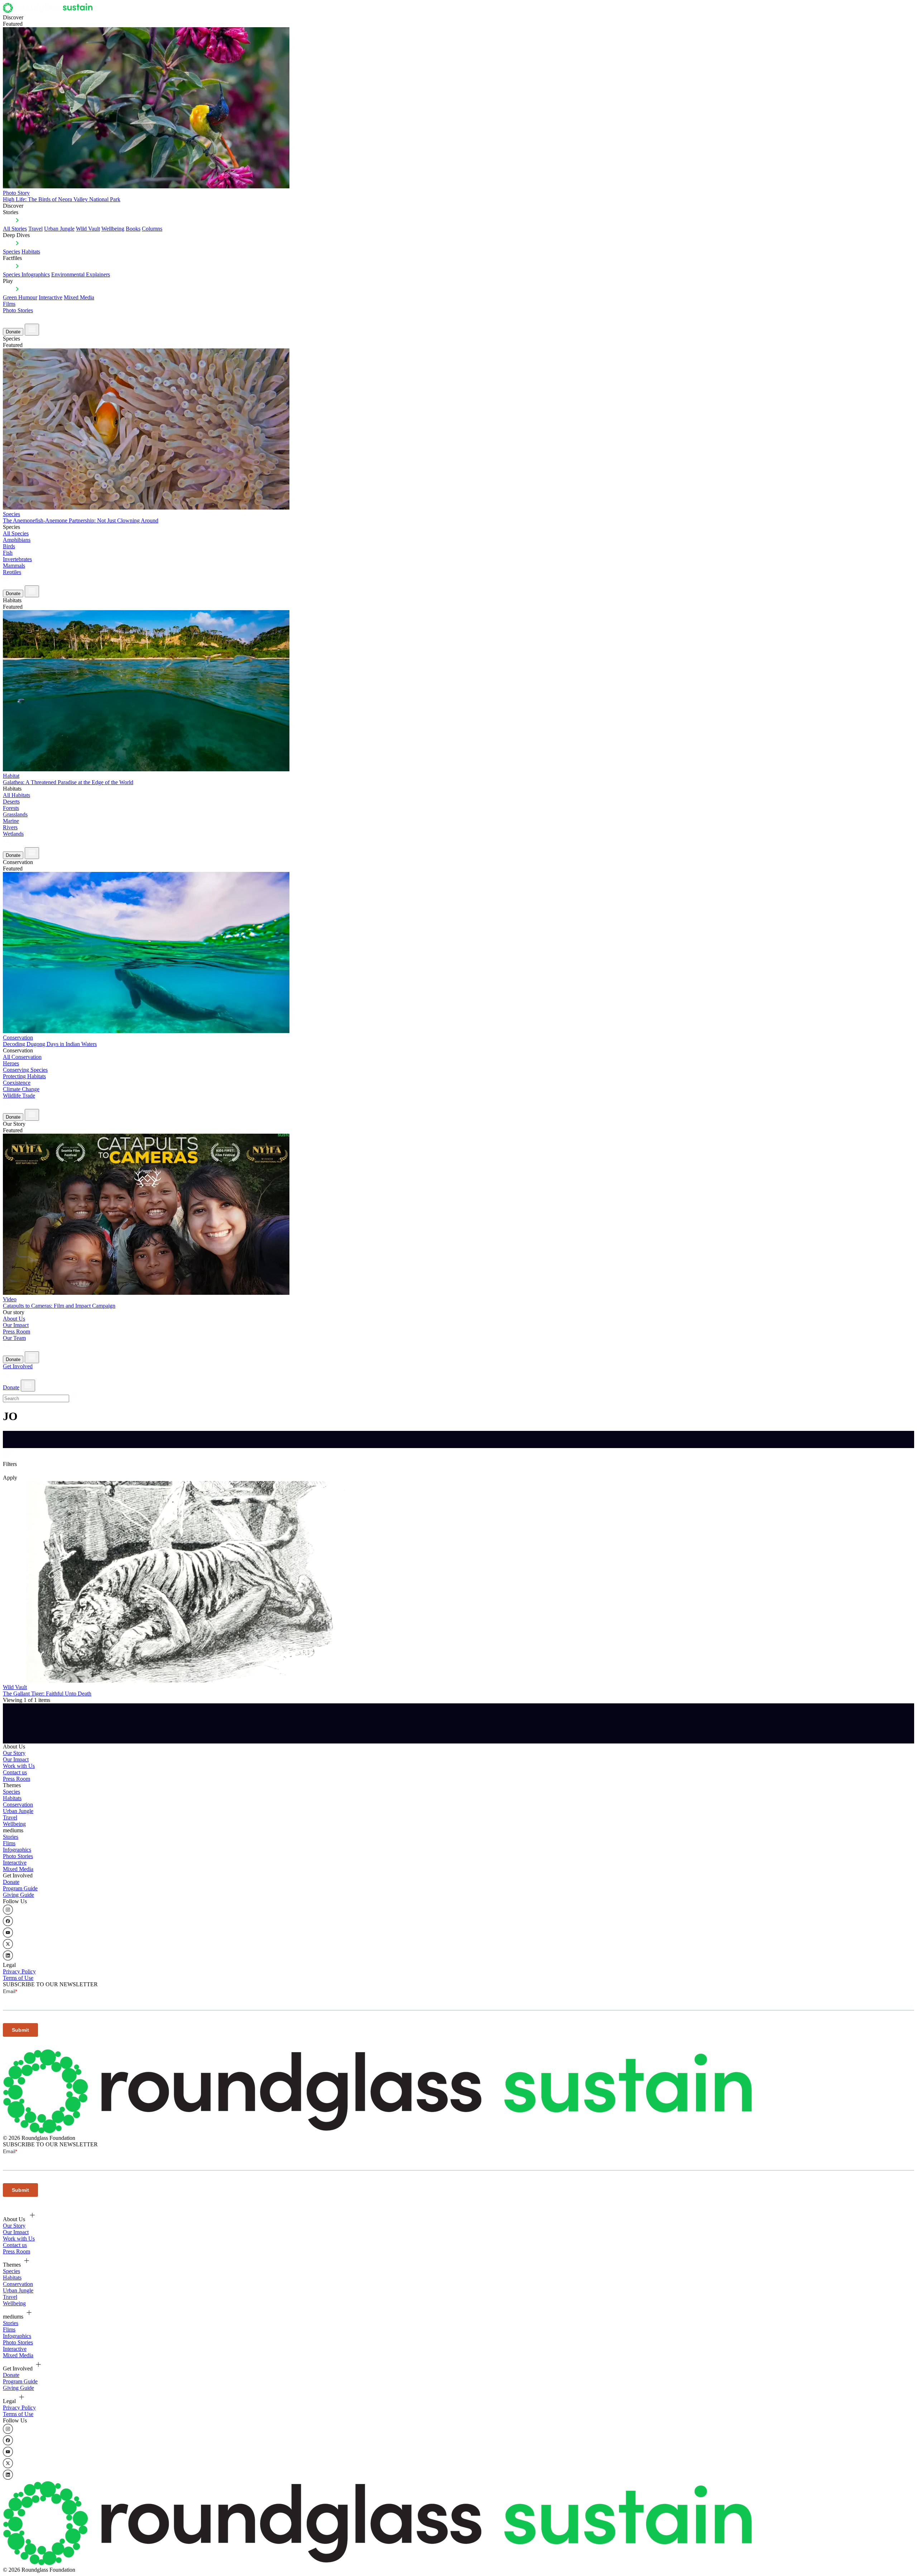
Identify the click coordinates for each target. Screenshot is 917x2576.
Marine (11, 821)
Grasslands (15, 814)
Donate (13, 332)
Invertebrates (17, 559)
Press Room (16, 1332)
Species (11, 252)
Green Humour (20, 297)
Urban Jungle (59, 229)
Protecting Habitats (24, 1076)
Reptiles (12, 572)
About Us (14, 1319)
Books (133, 229)
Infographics (17, 1850)
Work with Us (19, 1766)
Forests (11, 808)
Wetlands (13, 834)
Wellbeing (113, 229)
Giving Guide (18, 1895)
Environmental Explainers (81, 274)
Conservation (18, 1805)
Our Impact (16, 1325)
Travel (35, 229)
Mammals (14, 566)
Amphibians (17, 540)
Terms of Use (18, 1978)
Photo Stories (18, 310)
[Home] (50, 11)
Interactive (51, 297)
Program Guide (20, 1888)
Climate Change (21, 1089)
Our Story (14, 1753)
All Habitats (16, 795)
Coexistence (17, 1083)
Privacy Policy (19, 1971)
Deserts (11, 802)
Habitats (31, 252)
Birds (9, 546)
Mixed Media (79, 297)
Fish (8, 553)
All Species (16, 533)
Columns (152, 229)
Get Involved (18, 1366)
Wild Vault (88, 229)
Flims (9, 1843)
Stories (11, 1837)
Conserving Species (25, 1070)
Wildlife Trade (19, 1096)
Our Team (14, 1338)
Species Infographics (26, 274)
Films (9, 304)
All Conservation (22, 1057)
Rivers (10, 827)
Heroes (11, 1063)
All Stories (15, 229)
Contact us (15, 1772)
